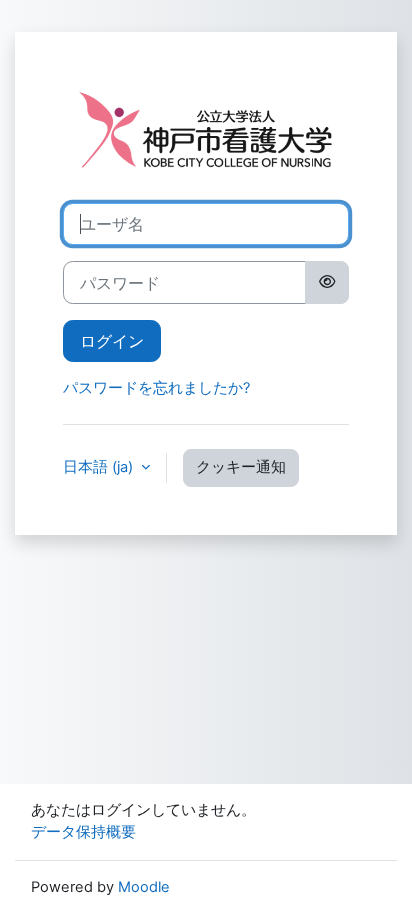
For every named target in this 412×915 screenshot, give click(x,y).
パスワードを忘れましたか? (156, 388)
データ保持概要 (83, 832)
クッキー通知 (241, 467)
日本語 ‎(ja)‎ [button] (100, 467)
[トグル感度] (327, 282)
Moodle (144, 887)
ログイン (112, 341)
